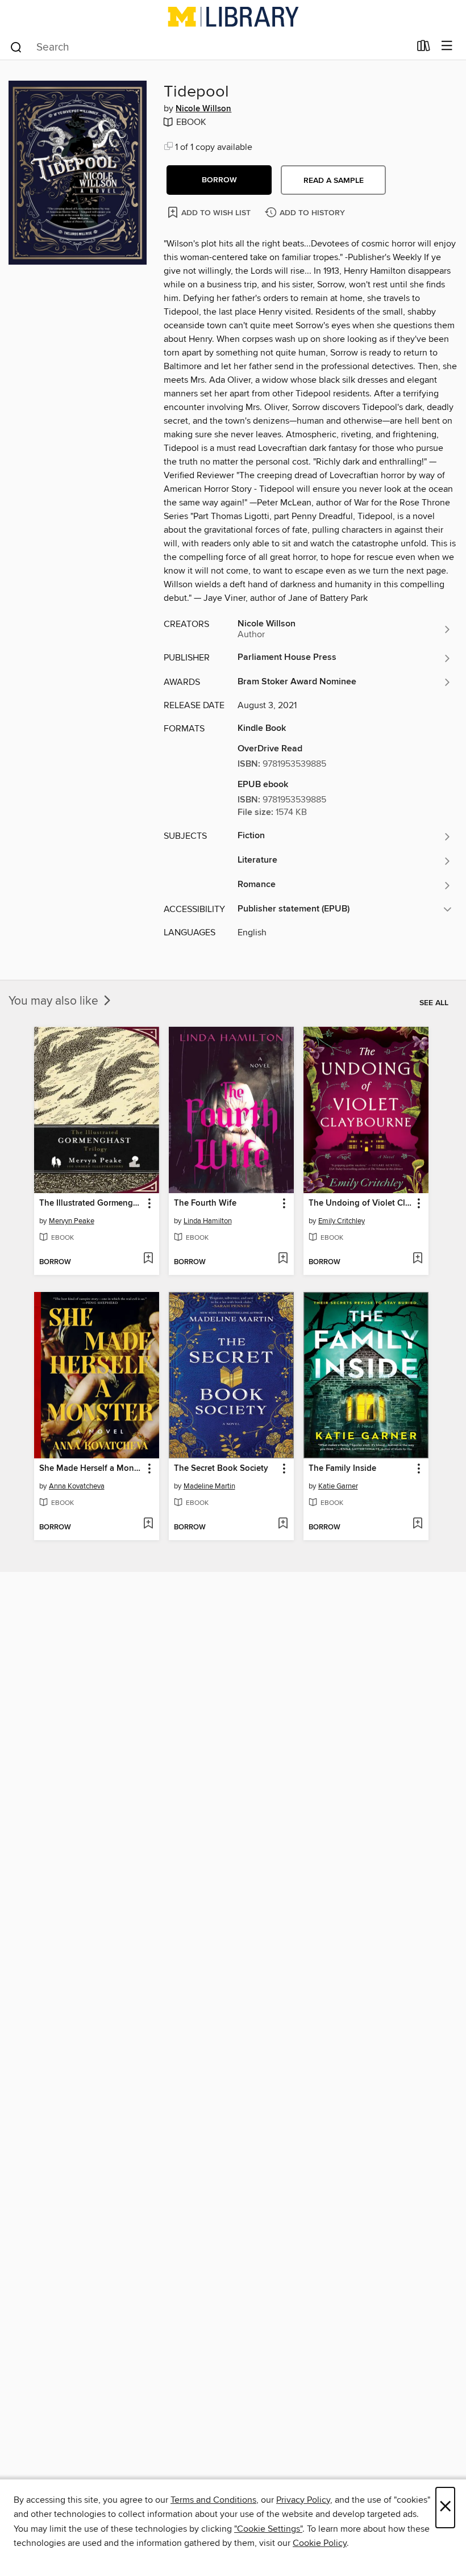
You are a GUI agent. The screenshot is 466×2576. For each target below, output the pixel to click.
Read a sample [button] (334, 181)
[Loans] (424, 48)
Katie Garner (338, 1486)
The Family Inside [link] (342, 1469)
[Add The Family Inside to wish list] (417, 1524)
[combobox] (209, 47)
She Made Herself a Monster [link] (91, 1469)
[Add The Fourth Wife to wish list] (283, 1259)
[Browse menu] (447, 46)
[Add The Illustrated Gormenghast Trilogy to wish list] (148, 1259)
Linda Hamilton (208, 1221)
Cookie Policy (320, 2543)
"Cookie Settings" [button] (268, 2529)
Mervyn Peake (72, 1221)
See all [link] (434, 1003)
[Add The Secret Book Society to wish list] (283, 1524)
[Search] (16, 47)
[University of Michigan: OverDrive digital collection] (233, 16)
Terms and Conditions (213, 2500)
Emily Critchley (342, 1221)
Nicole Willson (203, 109)
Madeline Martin (209, 1486)
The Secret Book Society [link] (221, 1469)
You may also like (55, 1001)
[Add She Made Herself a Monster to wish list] (148, 1524)
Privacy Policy (303, 2500)
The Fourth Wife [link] (205, 1203)
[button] (219, 180)
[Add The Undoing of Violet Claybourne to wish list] (417, 1259)
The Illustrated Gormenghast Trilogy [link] (91, 1203)
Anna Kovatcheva (77, 1486)
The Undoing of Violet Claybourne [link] (361, 1203)
